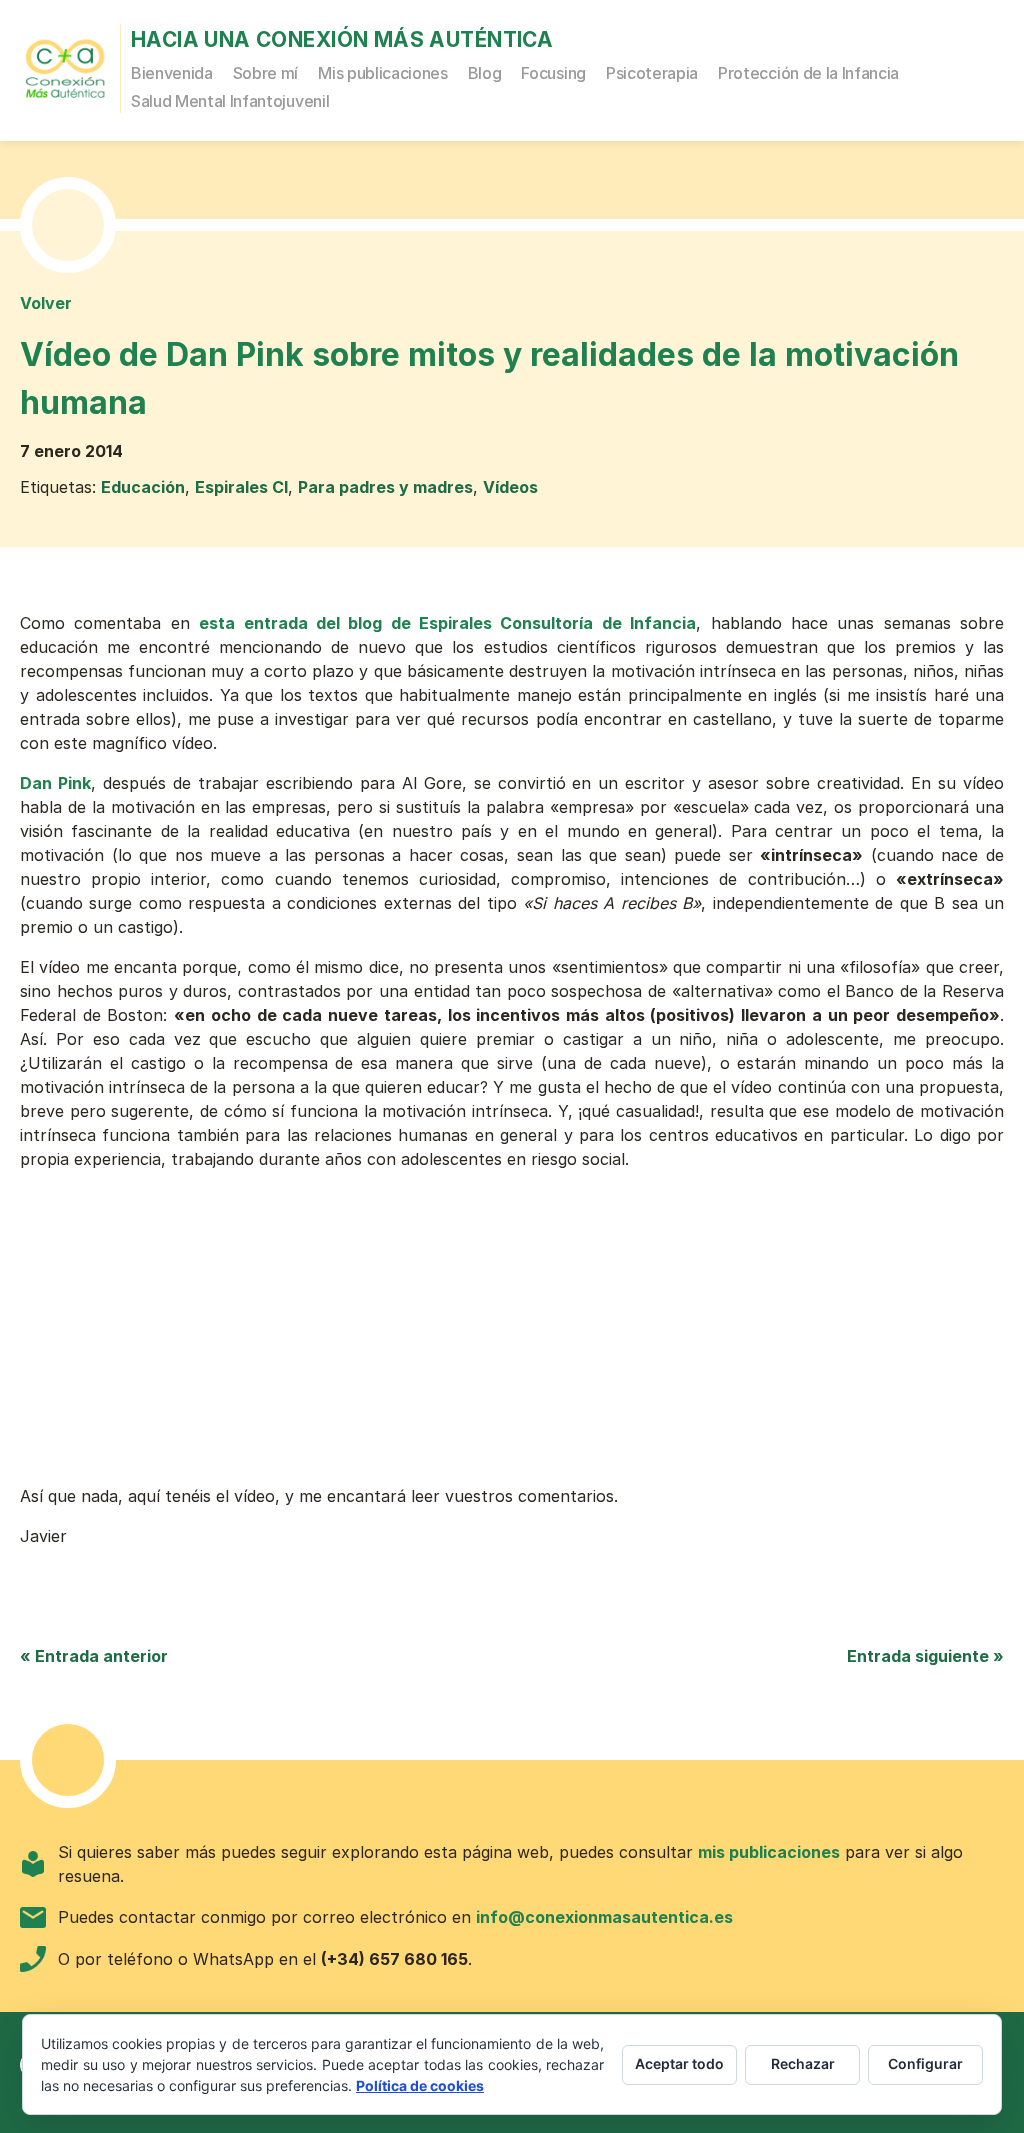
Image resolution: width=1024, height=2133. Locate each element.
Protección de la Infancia (808, 73)
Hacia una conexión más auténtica (342, 39)
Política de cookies (420, 2085)
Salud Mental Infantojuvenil (230, 101)
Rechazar (803, 2063)
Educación (143, 487)
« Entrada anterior (94, 1656)
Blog (485, 73)
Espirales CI (241, 487)
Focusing (553, 73)
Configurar (925, 2063)
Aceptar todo (679, 2063)
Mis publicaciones (383, 73)
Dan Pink (55, 783)
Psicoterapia (652, 73)
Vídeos (510, 487)
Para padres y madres (385, 487)
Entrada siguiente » (925, 1656)
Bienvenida (172, 73)
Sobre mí (265, 73)
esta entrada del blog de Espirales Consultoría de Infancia (447, 623)
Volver (46, 303)
